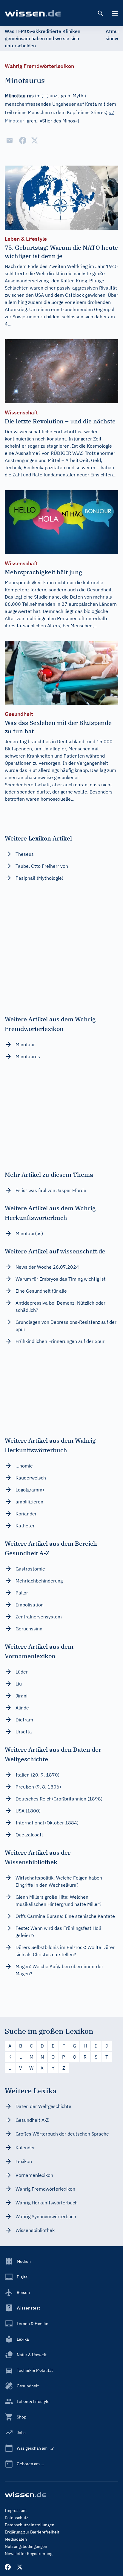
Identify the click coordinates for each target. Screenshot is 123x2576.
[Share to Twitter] (35, 140)
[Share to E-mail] (10, 140)
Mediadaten (16, 2539)
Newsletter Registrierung (29, 2554)
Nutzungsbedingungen (26, 2546)
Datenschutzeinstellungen (30, 2525)
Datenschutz (17, 2518)
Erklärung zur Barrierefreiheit (32, 2532)
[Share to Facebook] (23, 140)
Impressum (16, 2510)
